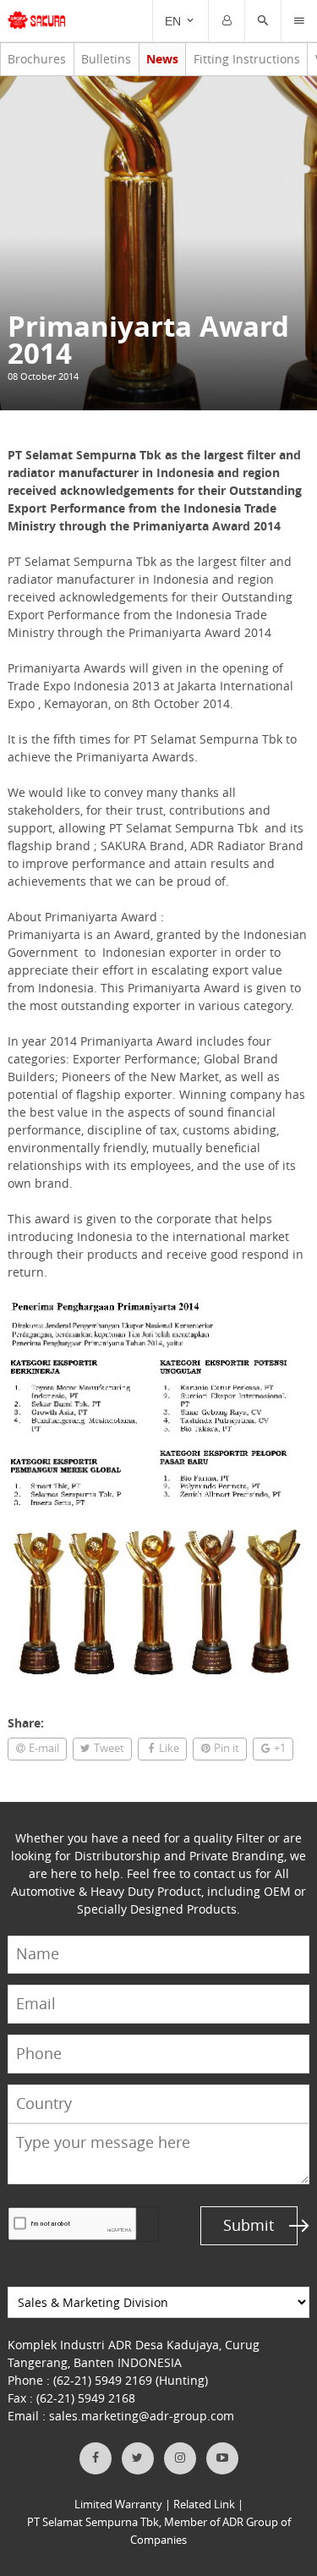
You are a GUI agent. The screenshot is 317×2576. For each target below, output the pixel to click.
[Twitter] (138, 2458)
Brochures (37, 59)
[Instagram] (180, 2458)
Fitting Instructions (247, 59)
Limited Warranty (118, 2505)
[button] (263, 21)
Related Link (204, 2505)
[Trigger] (227, 21)
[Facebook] (96, 2458)
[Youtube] (222, 2458)
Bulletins (106, 59)
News (162, 59)
